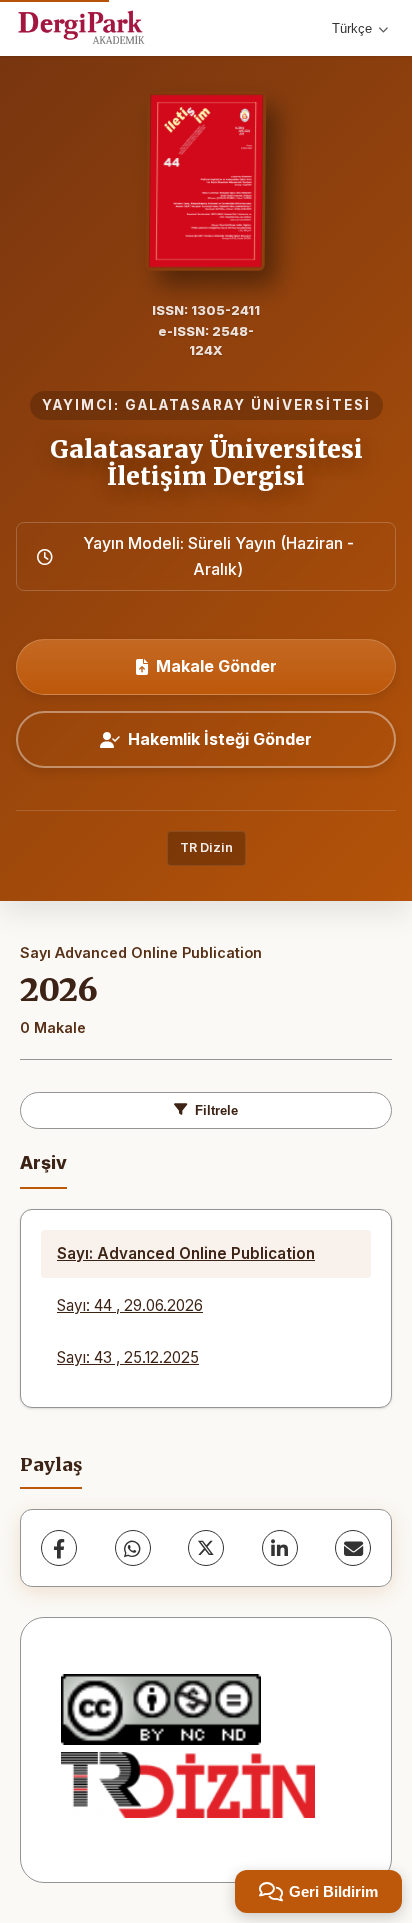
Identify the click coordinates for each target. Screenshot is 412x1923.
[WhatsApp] (133, 1548)
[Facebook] (59, 1548)
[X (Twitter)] (206, 1548)
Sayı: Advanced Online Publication (186, 1253)
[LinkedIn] (280, 1548)
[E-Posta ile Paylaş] (353, 1548)
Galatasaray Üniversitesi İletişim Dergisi (206, 462)
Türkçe (352, 28)
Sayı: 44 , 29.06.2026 (130, 1305)
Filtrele (216, 1110)
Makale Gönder (216, 666)
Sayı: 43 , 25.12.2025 (128, 1357)
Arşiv (43, 1162)
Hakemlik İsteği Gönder (220, 739)
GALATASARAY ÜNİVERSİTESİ (248, 405)
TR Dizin (206, 847)
